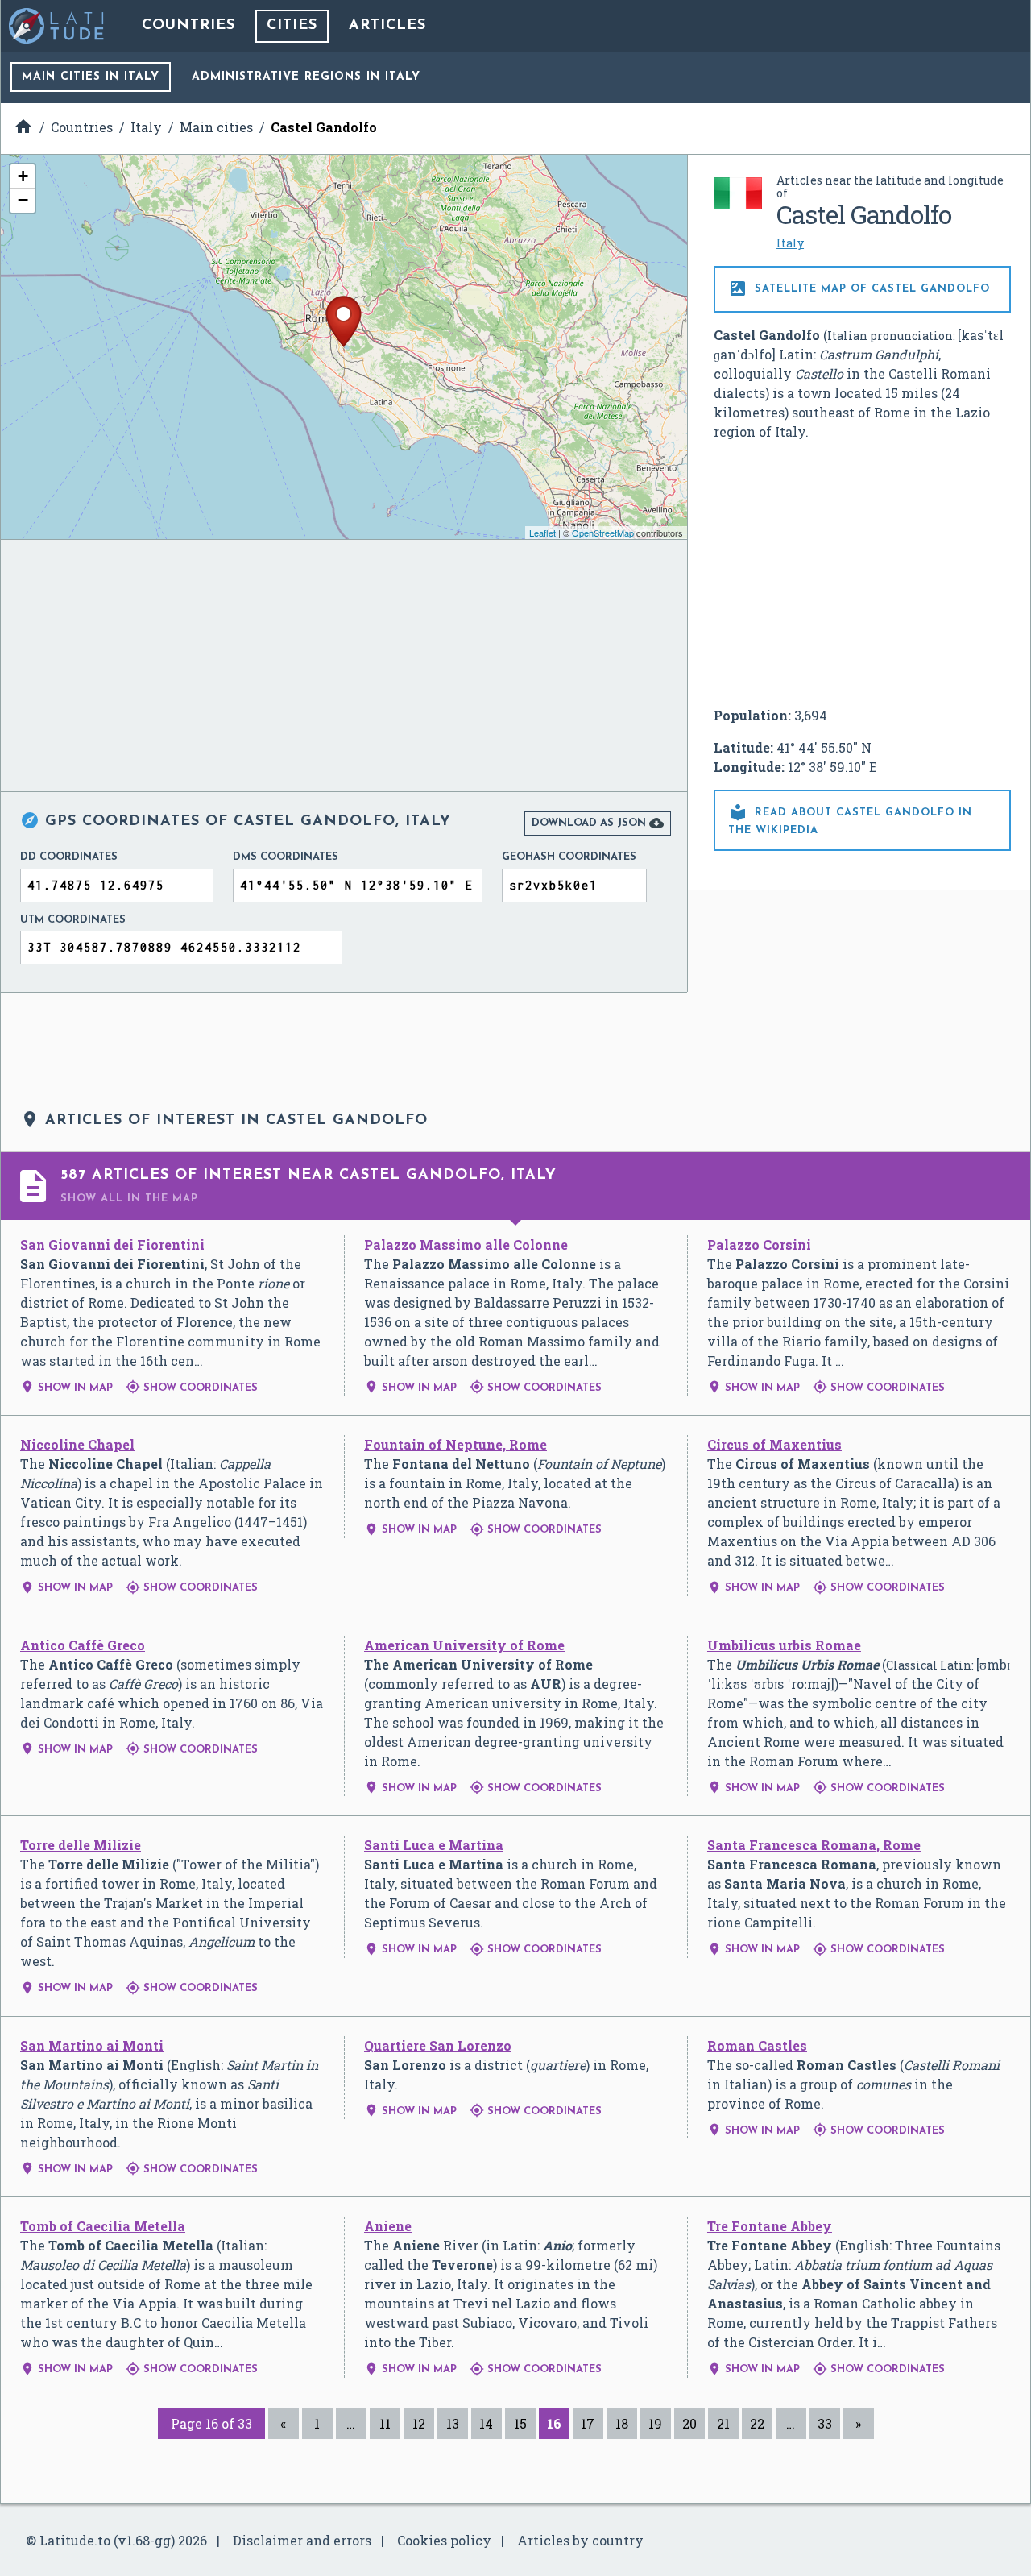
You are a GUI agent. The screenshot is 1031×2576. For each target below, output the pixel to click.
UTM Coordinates (73, 920)
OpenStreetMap (603, 533)
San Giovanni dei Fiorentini (112, 1244)
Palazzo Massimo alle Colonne (466, 1244)
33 (825, 2423)
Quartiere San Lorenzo (438, 2045)
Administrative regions (306, 77)
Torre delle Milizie (81, 1845)
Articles (387, 26)
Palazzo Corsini (759, 1244)
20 (689, 2423)
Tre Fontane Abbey (770, 2226)
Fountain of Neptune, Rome (455, 1444)
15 (520, 2423)
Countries (188, 26)
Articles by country (580, 2540)
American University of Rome (464, 1645)
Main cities (91, 77)
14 (486, 2423)
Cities (292, 26)
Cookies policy (444, 2540)
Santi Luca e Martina (434, 1845)
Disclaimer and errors (302, 2540)
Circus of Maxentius (774, 1444)
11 (385, 2423)
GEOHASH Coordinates (569, 857)
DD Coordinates (69, 857)
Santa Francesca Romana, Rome (814, 1845)
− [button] (23, 200)
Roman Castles (757, 2045)
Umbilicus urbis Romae (784, 1645)
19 (655, 2423)
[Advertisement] (863, 574)
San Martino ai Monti (92, 2045)
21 (723, 2423)
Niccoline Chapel (77, 1444)
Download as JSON (598, 823)
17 (588, 2423)
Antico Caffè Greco (83, 1645)
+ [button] (23, 176)
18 (622, 2423)
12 (419, 2423)
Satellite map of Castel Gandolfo (859, 288)
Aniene (388, 2226)
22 (757, 2423)
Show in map (66, 1388)
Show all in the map (129, 1199)
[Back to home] (57, 26)
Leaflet (542, 533)
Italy (790, 243)
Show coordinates (192, 1388)
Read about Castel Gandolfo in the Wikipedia (850, 819)
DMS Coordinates (286, 857)
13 (453, 2423)
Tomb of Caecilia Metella (103, 2226)
